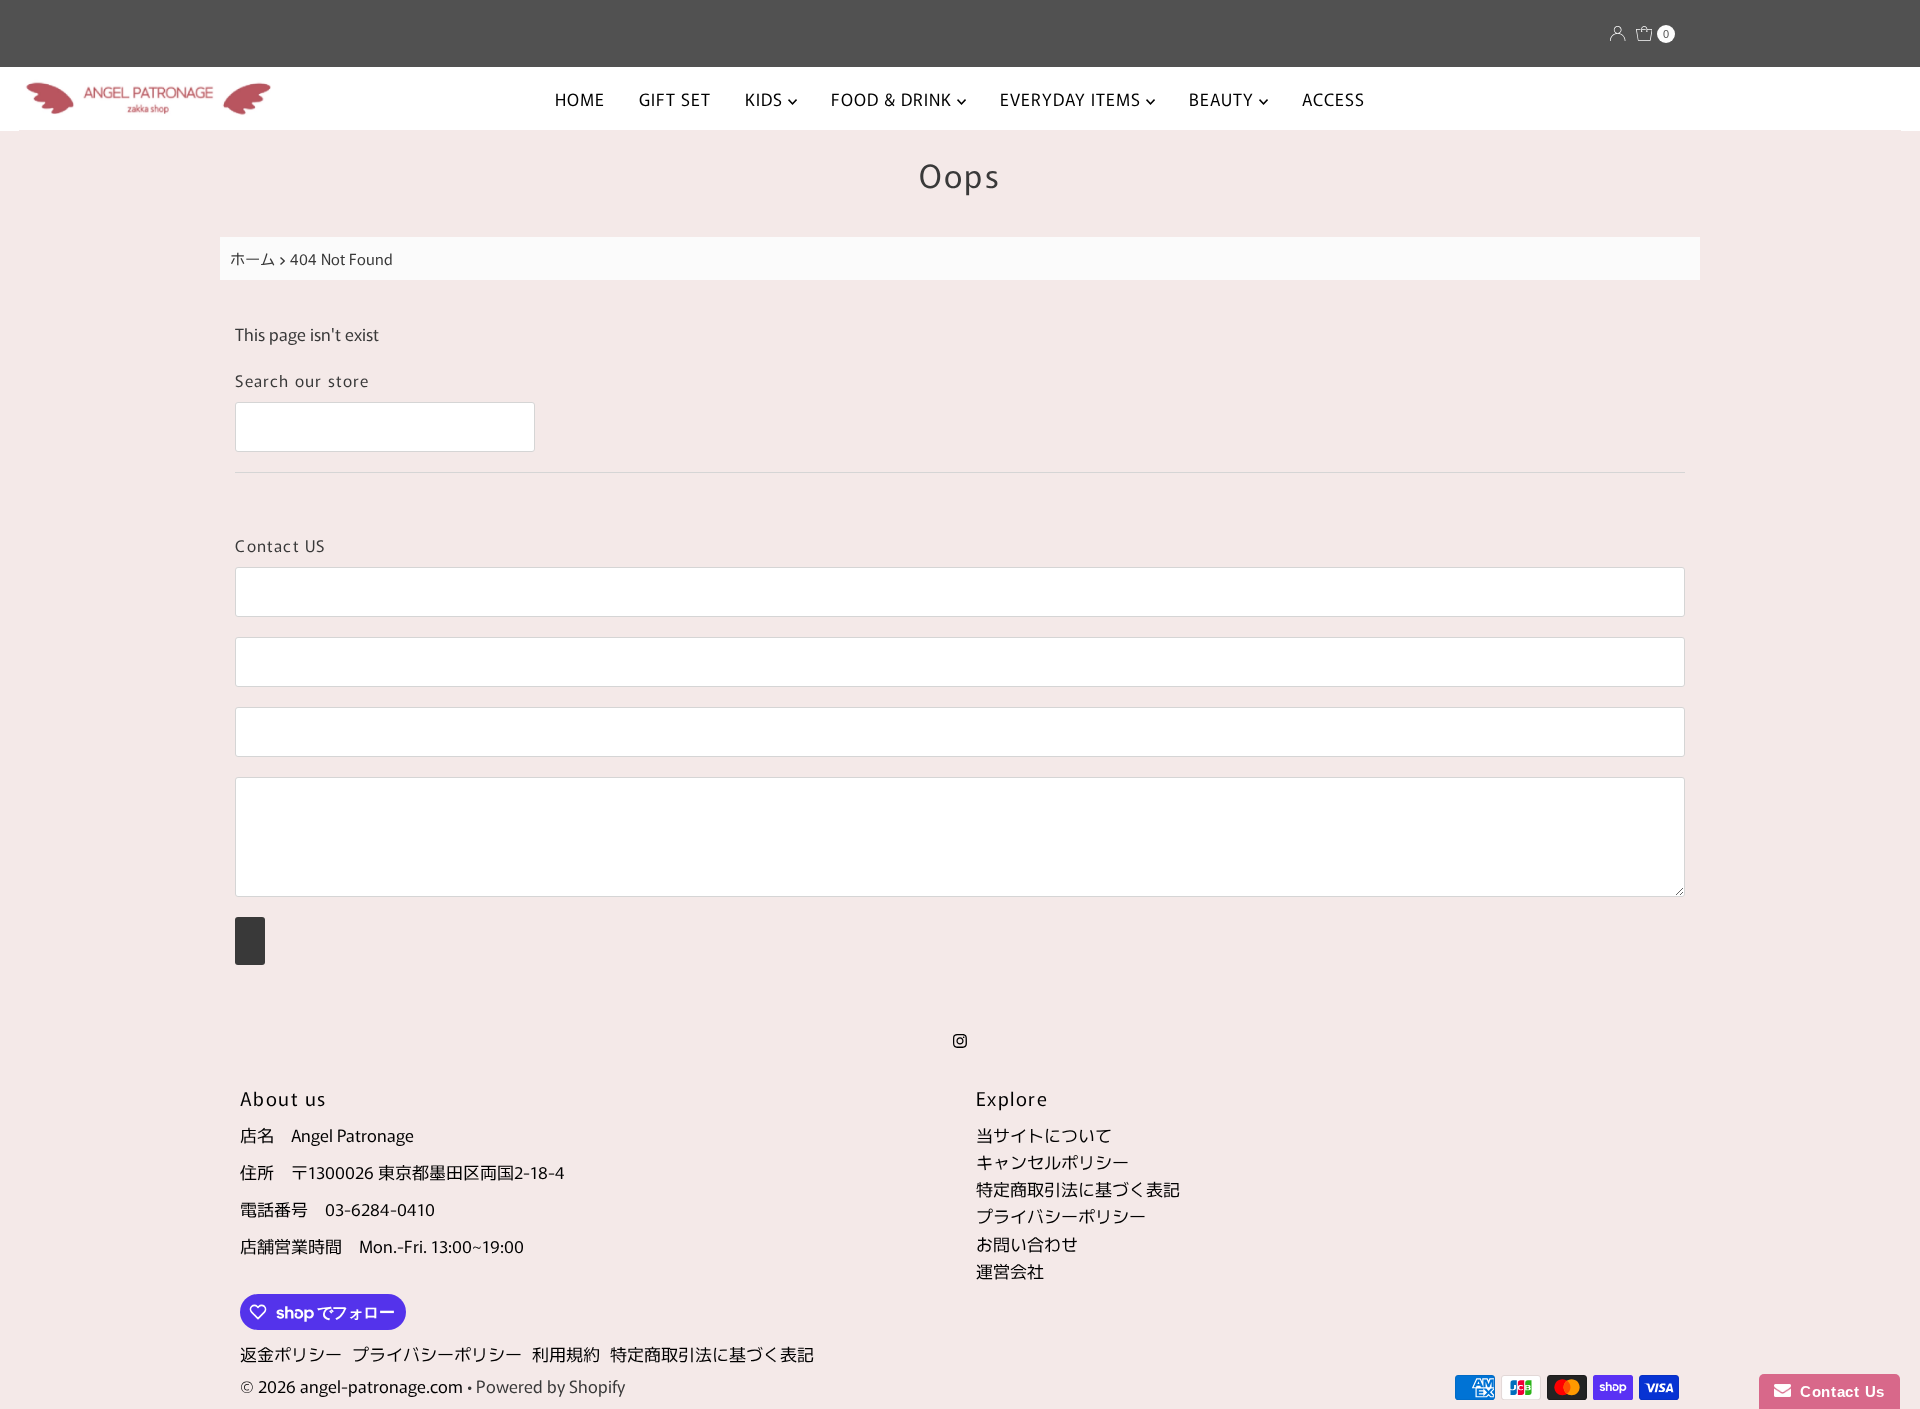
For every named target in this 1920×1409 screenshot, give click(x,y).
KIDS (766, 98)
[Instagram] (960, 1038)
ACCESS (1333, 98)
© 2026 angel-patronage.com (351, 1385)
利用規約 (566, 1353)
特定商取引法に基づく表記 (1078, 1188)
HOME (580, 98)
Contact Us (1838, 1391)
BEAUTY (1224, 98)
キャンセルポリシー (1052, 1161)
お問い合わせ (1027, 1243)
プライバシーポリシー (1061, 1215)
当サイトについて (1044, 1134)
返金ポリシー (291, 1353)
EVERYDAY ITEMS (1073, 98)
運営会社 (1010, 1270)
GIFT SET (675, 98)
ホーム (252, 258)
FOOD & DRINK (894, 98)
